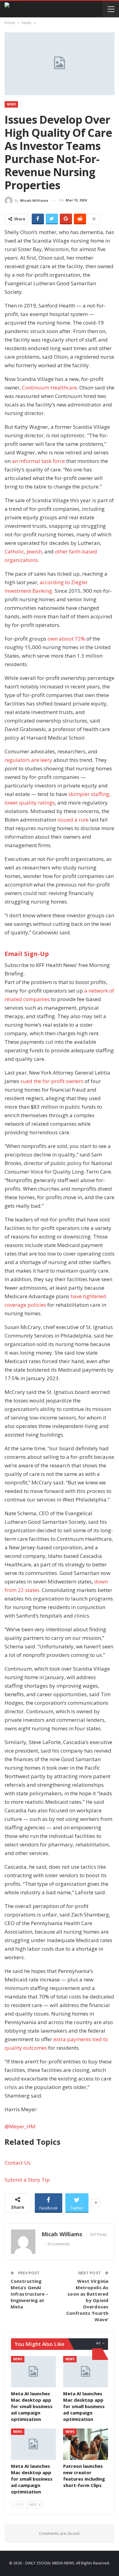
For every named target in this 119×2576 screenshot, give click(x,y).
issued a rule (73, 820)
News (11, 104)
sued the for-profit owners (52, 1081)
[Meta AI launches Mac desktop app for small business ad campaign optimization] (33, 2372)
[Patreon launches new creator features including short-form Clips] (86, 2444)
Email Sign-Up (27, 954)
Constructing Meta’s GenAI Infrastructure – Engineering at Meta (30, 2294)
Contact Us (18, 2163)
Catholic (14, 551)
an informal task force (38, 461)
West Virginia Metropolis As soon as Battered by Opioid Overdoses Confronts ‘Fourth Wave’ (87, 2300)
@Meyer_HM (20, 2126)
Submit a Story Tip (27, 2180)
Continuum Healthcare (49, 387)
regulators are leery (28, 760)
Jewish (34, 551)
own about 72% (66, 639)
